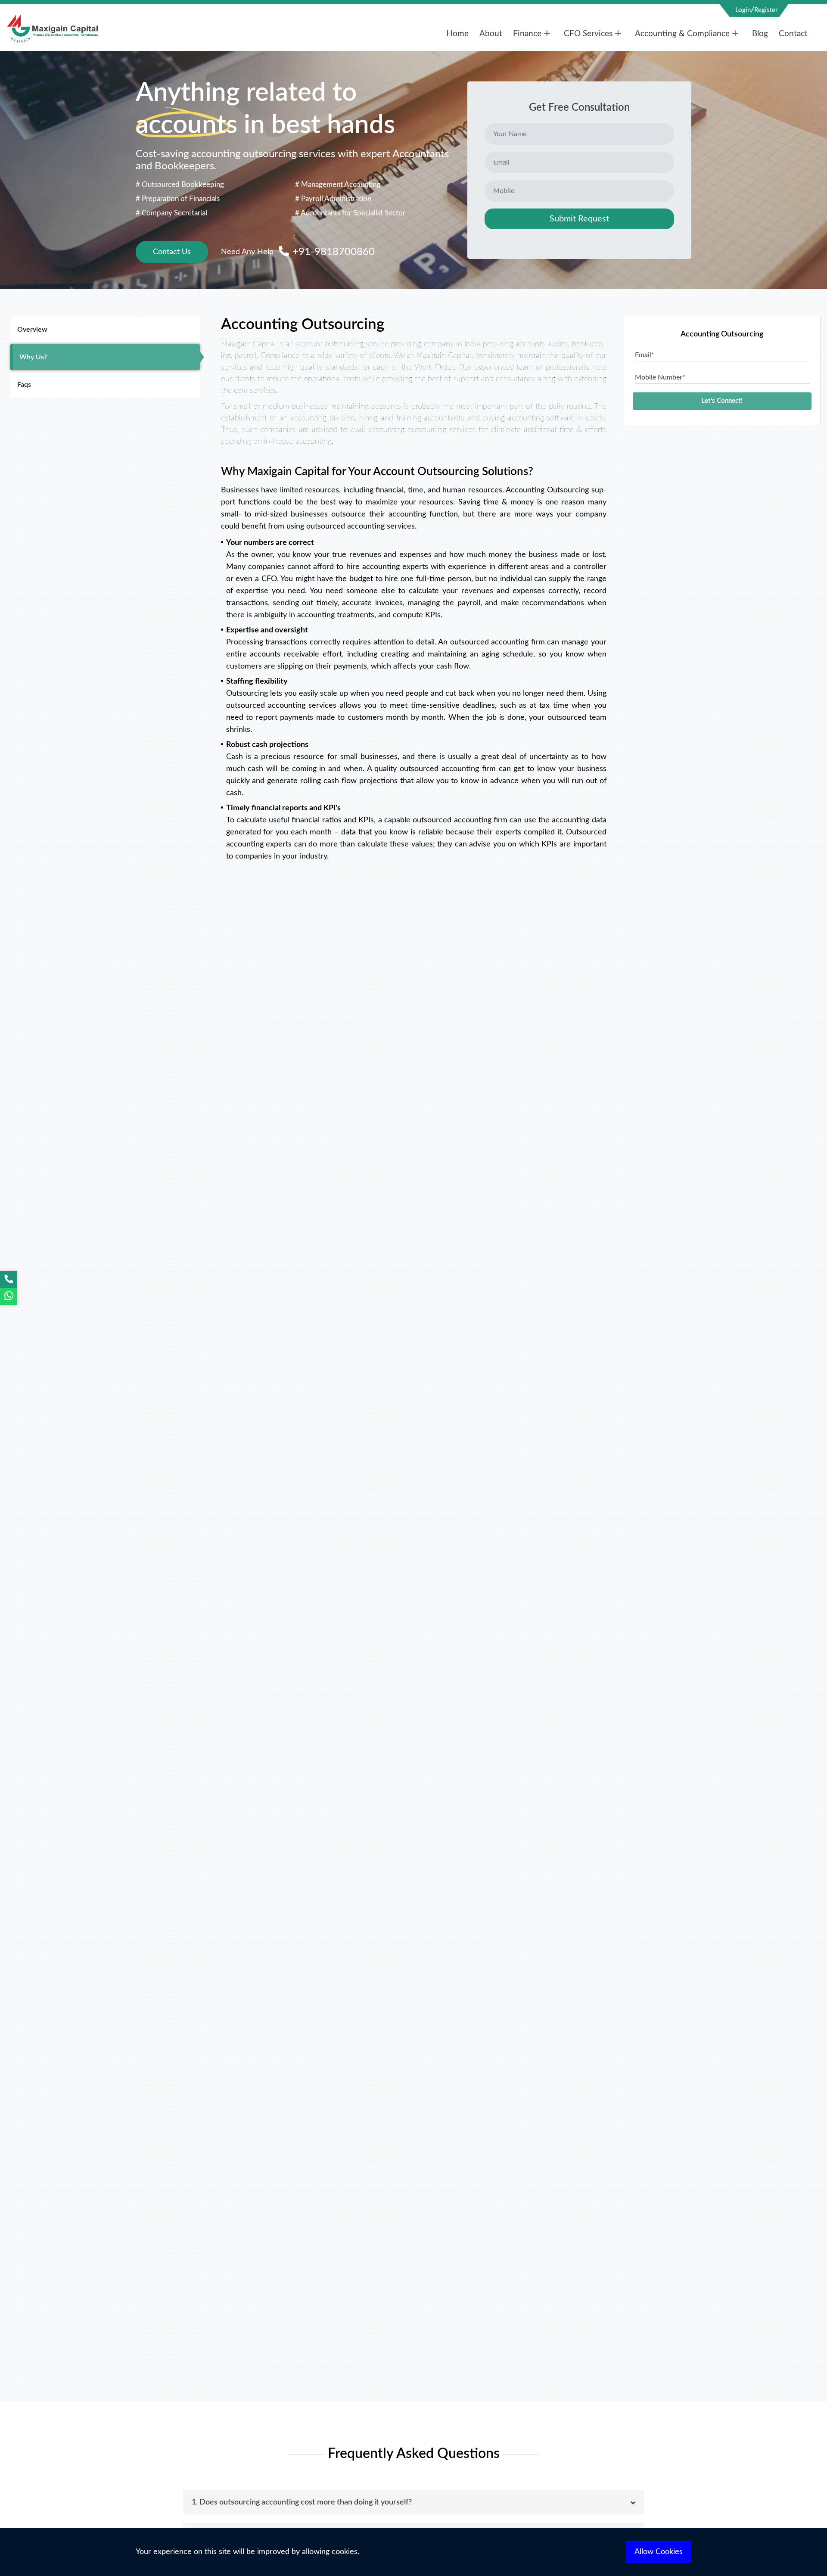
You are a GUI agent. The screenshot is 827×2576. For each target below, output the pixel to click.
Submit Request (579, 219)
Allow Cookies (659, 2552)
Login (743, 10)
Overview (32, 330)
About (491, 34)
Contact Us (172, 252)
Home (457, 34)
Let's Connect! (722, 401)
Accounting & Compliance (682, 34)
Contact (793, 34)
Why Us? (33, 357)
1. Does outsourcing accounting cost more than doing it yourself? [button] (302, 2502)
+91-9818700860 (332, 252)
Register (766, 10)
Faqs (24, 385)
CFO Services (588, 34)
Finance (527, 34)
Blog (760, 34)
